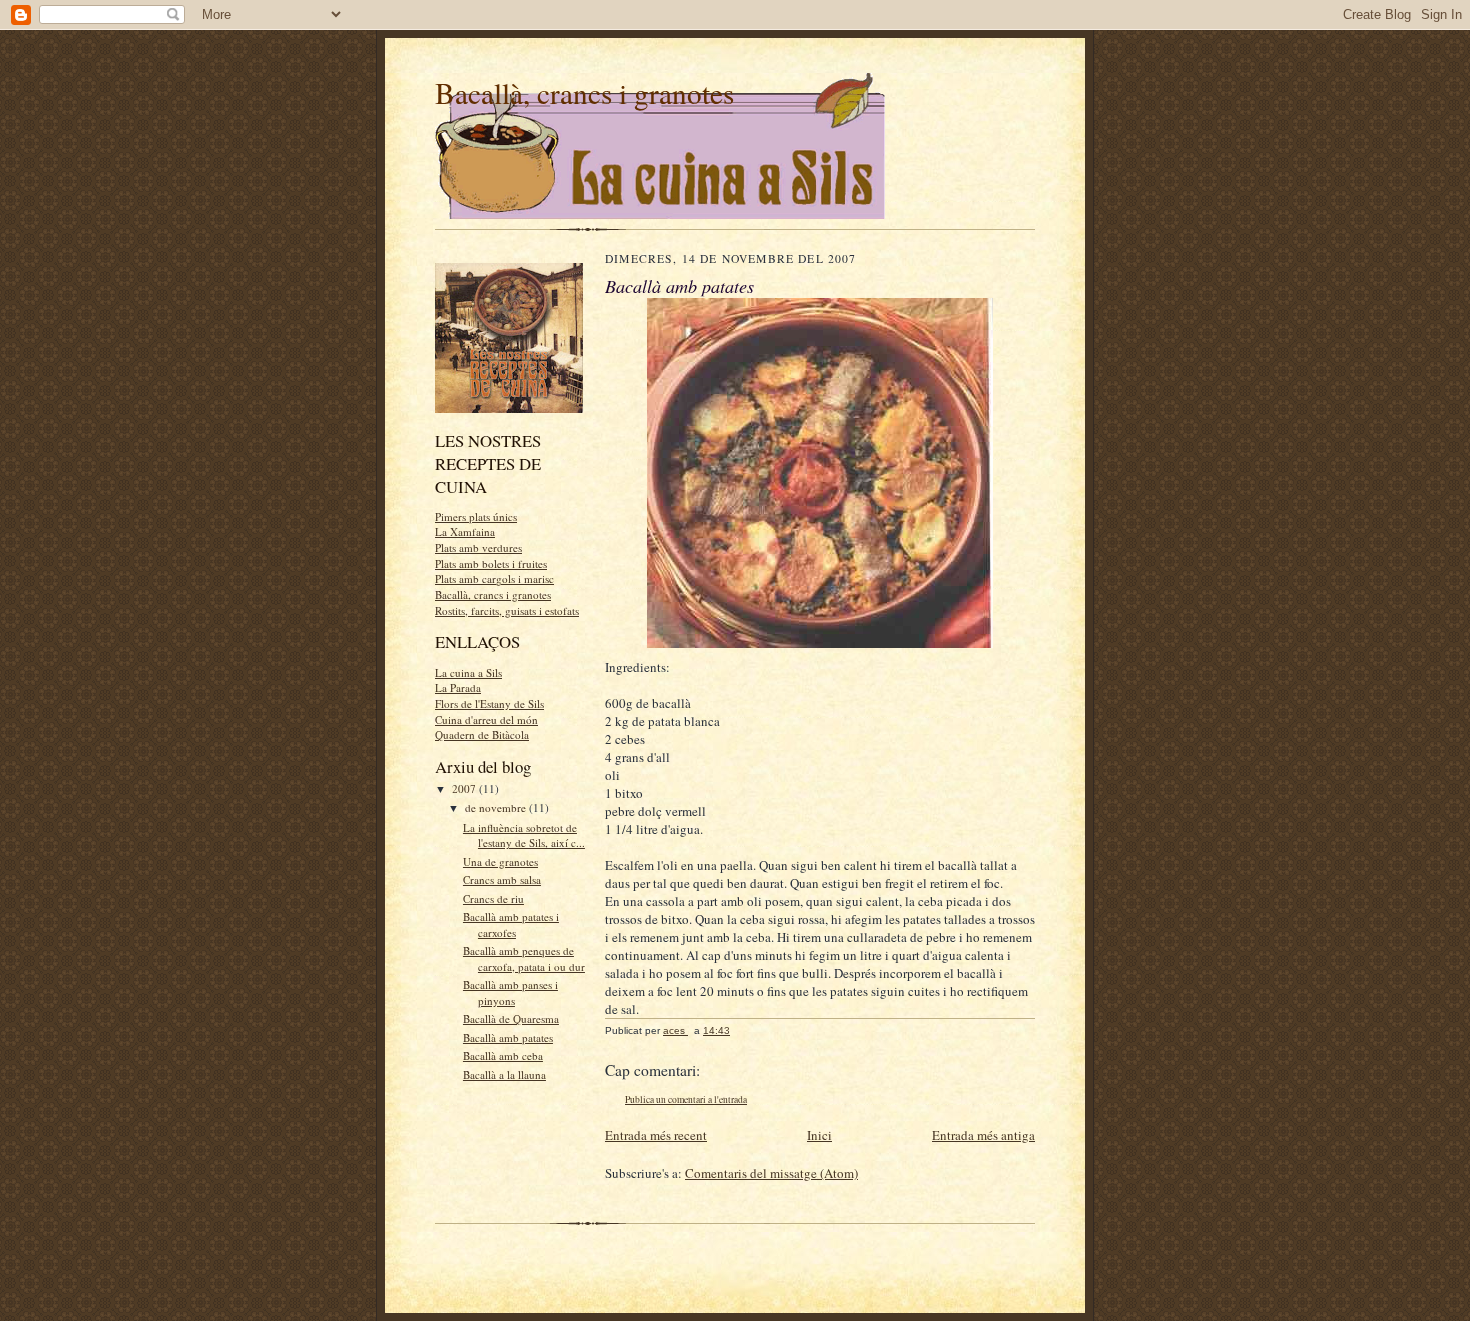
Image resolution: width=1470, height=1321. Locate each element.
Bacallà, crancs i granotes (584, 92)
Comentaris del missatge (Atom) (771, 1173)
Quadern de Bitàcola (482, 734)
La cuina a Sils (468, 672)
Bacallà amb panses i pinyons (510, 992)
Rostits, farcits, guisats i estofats (507, 610)
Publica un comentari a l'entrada (686, 1099)
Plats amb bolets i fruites (491, 563)
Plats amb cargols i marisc (494, 578)
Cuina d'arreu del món (486, 719)
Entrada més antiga (983, 1135)
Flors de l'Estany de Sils (489, 703)
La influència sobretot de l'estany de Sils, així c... (524, 835)
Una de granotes (500, 861)
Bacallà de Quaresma (511, 1018)
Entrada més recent (656, 1135)
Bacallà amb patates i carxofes (511, 924)
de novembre (497, 807)
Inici (819, 1135)
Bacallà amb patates (508, 1037)
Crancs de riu (493, 898)
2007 (465, 788)
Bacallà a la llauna (504, 1074)
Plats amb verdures (478, 547)
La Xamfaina (465, 531)
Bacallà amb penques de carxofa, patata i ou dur (524, 958)
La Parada (458, 687)
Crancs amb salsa (502, 879)
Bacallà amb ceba (503, 1055)
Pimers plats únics (476, 516)
